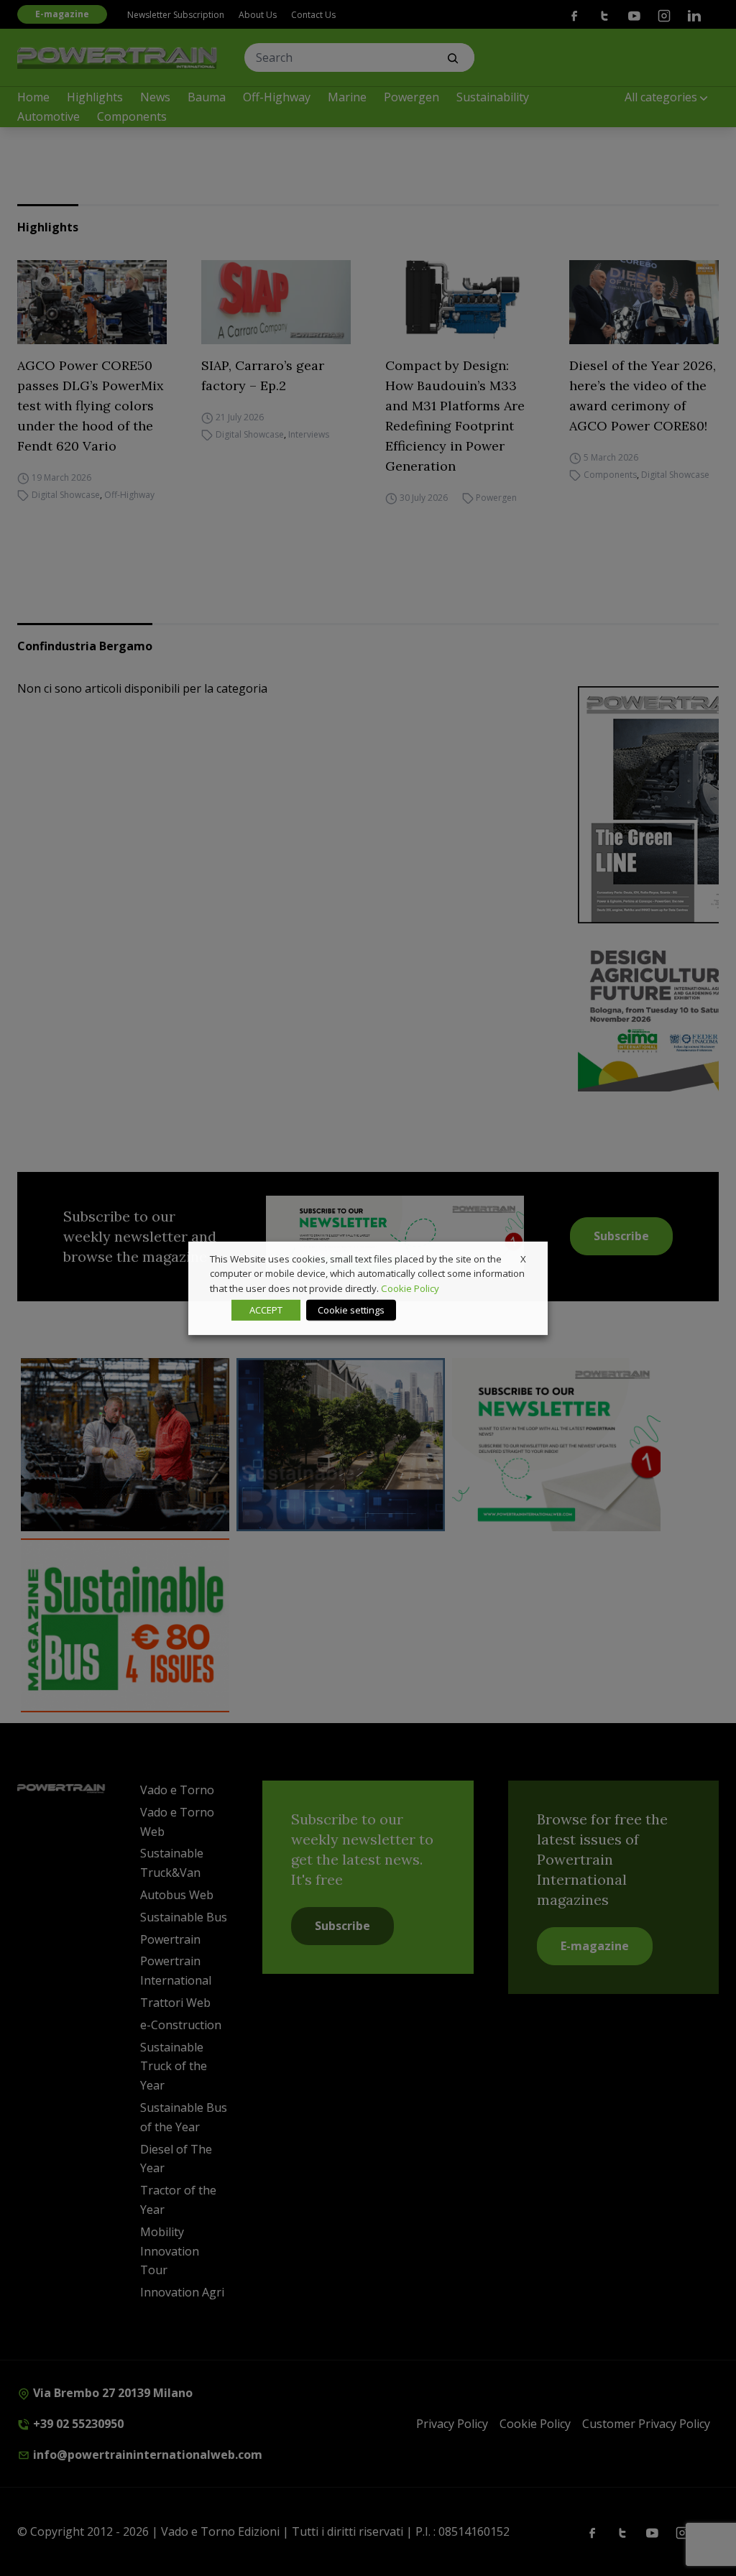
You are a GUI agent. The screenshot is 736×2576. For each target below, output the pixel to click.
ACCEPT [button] (266, 1310)
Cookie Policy (410, 1288)
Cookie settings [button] (351, 1310)
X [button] (523, 1258)
